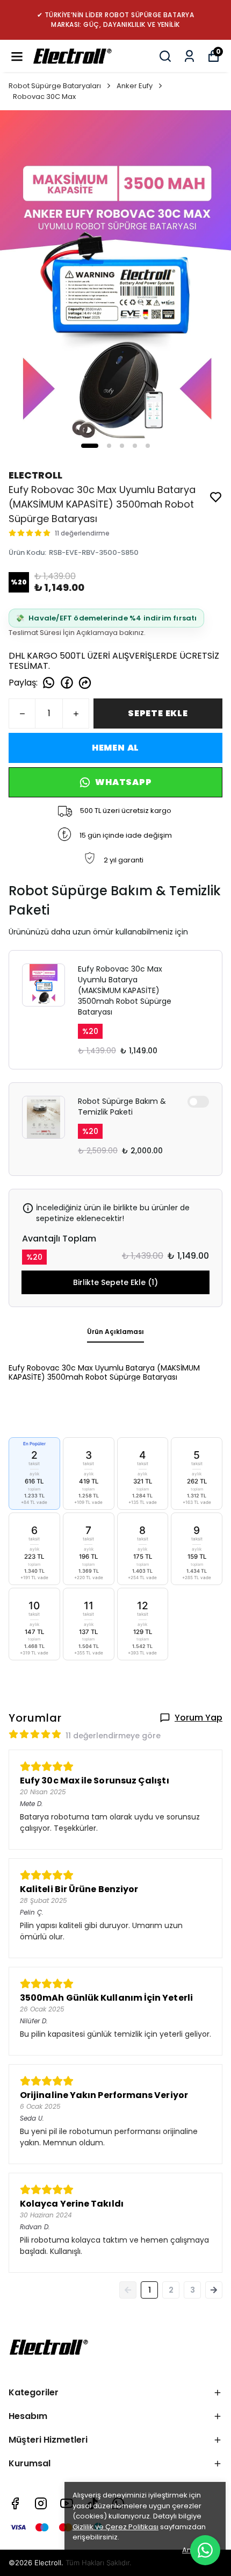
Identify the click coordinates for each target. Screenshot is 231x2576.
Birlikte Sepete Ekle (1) (115, 1282)
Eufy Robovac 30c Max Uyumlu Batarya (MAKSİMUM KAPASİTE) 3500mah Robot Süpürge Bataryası (125, 990)
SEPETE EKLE (158, 713)
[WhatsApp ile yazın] (205, 2550)
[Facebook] (15, 2503)
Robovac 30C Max (44, 97)
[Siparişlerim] (189, 56)
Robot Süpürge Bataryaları (55, 86)
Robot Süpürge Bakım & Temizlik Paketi (122, 1107)
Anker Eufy (135, 86)
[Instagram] (41, 2503)
